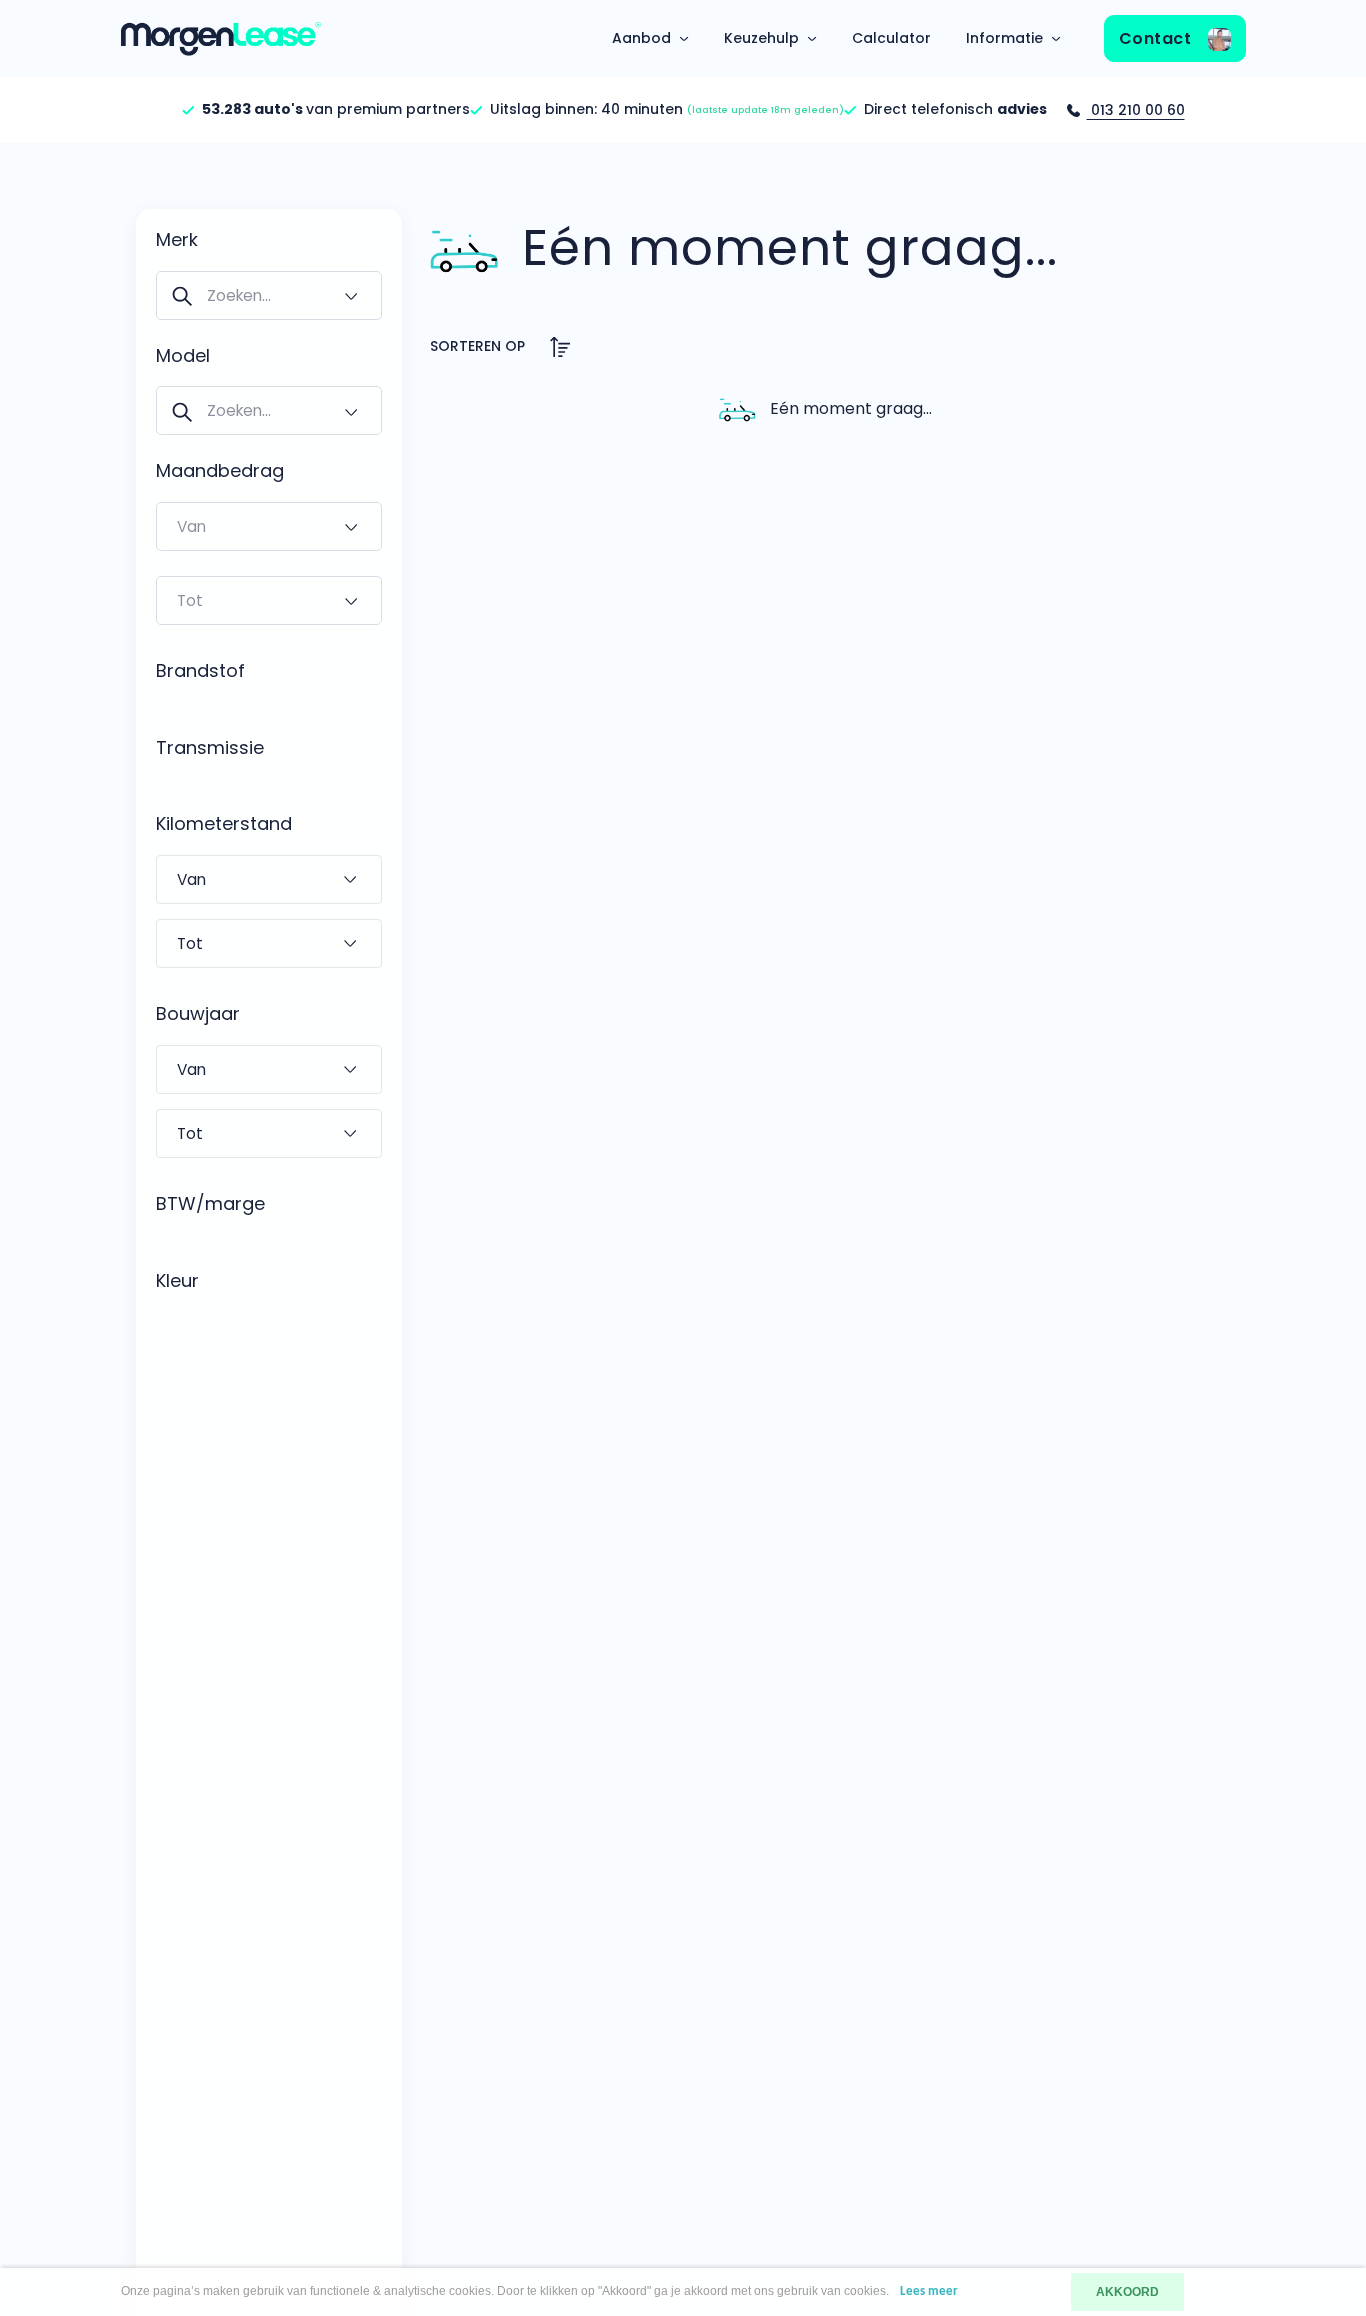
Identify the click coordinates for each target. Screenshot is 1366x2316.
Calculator (891, 38)
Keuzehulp (761, 38)
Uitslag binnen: (667, 109)
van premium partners (336, 109)
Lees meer (929, 2291)
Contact (1157, 38)
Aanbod (641, 38)
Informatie (1004, 38)
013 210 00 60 (1136, 110)
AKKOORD (1127, 2292)
